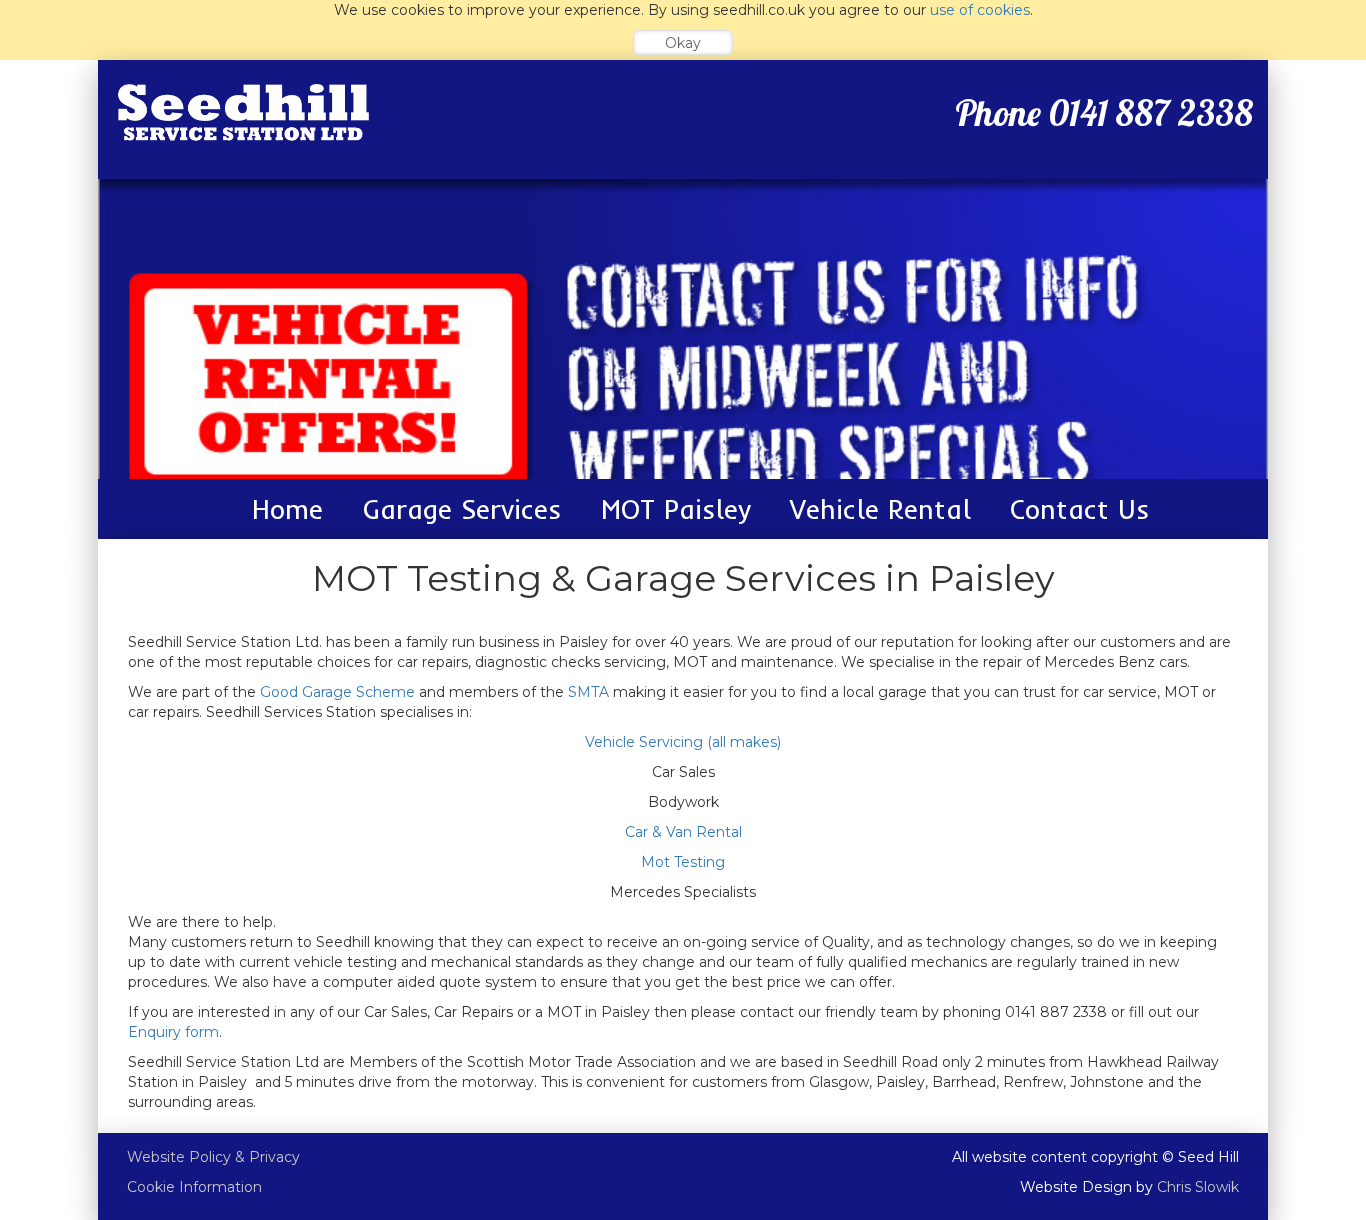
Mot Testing (683, 862)
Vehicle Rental (880, 509)
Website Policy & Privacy (213, 1157)
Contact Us (1079, 509)
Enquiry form (173, 1032)
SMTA (588, 692)
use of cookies (980, 10)
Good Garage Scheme (337, 692)
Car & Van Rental (683, 832)
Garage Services (461, 509)
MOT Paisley (676, 509)
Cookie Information (194, 1187)
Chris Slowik (1198, 1187)
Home (287, 509)
